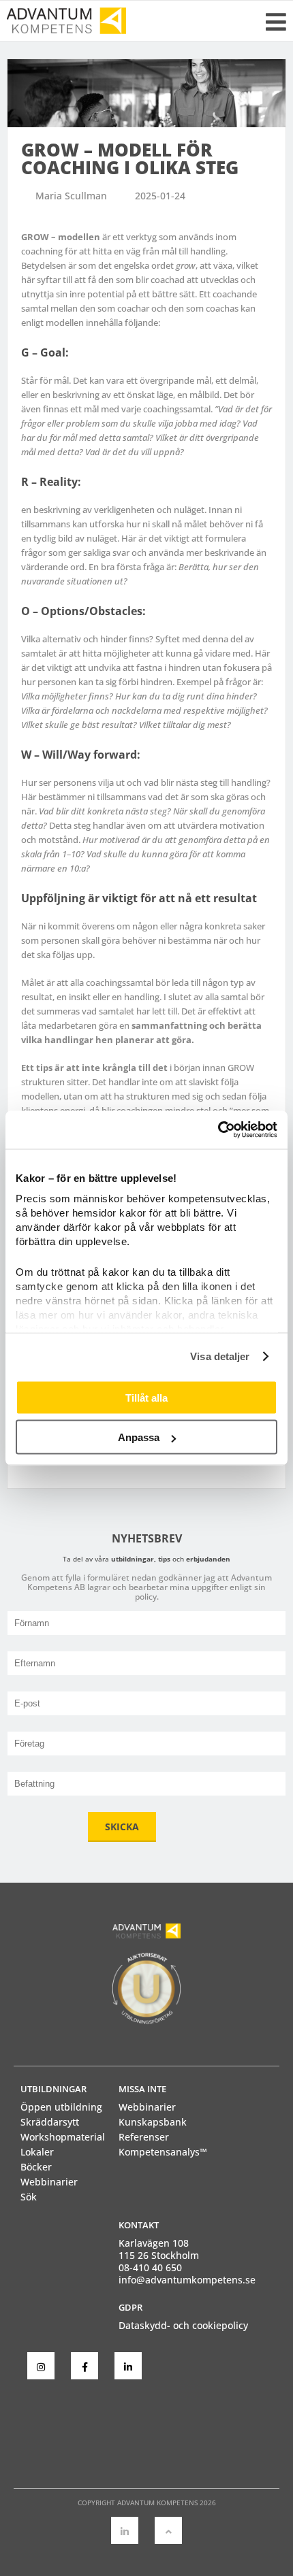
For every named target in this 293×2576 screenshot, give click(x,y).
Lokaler (37, 2152)
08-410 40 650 (150, 2267)
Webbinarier (49, 2182)
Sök (29, 2197)
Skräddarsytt (50, 2122)
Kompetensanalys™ (163, 2152)
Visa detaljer (220, 1356)
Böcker (36, 2167)
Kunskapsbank (153, 2122)
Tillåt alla (146, 1397)
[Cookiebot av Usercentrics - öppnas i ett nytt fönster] (218, 1130)
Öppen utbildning (61, 2107)
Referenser (144, 2137)
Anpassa (139, 1437)
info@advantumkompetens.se (187, 2280)
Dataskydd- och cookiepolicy (183, 2325)
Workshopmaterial (63, 2137)
